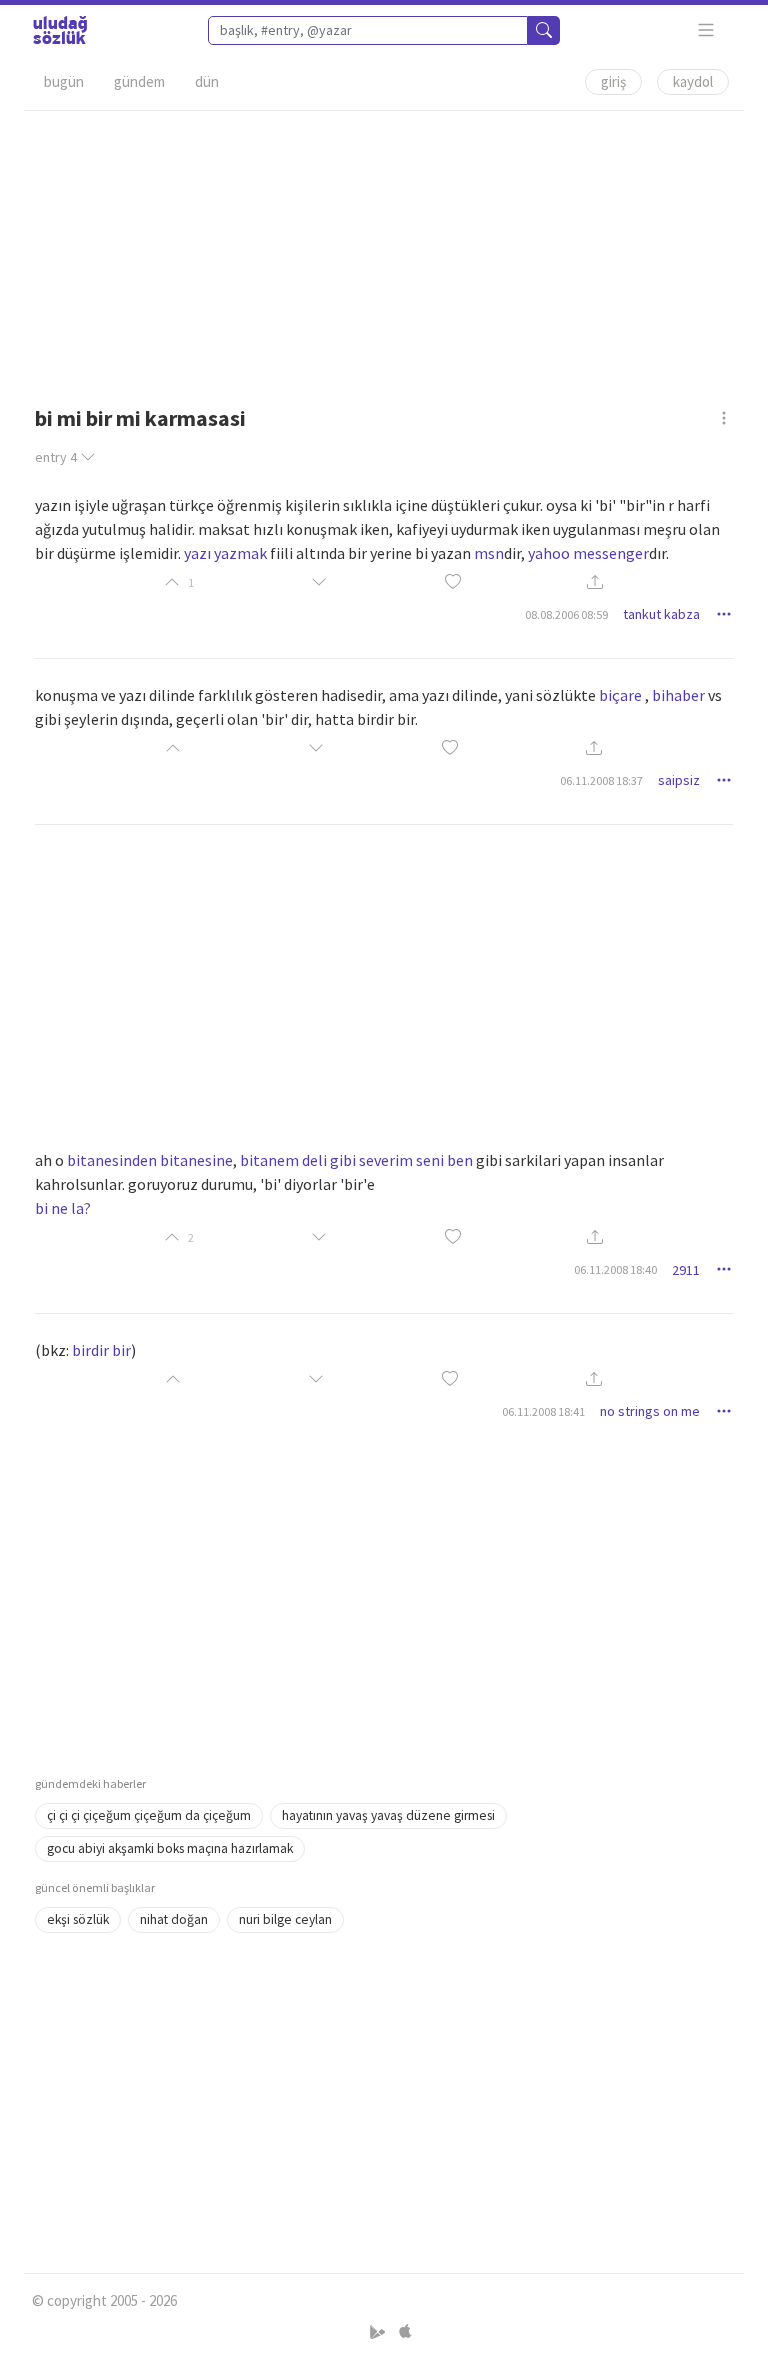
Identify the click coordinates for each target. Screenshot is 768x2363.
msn (489, 553)
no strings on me (650, 1411)
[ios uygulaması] (405, 2332)
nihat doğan (174, 1919)
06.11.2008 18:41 (543, 1411)
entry (56, 457)
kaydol (693, 81)
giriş (613, 81)
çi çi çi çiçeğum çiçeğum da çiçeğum (149, 1815)
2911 (686, 1270)
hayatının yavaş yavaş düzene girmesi (388, 1815)
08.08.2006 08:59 (566, 614)
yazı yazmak (225, 553)
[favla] (453, 582)
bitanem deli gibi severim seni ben (356, 1160)
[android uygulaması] (379, 2332)
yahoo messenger (588, 553)
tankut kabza (661, 614)
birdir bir (101, 1350)
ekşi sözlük (78, 1919)
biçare (620, 695)
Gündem (139, 81)
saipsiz (679, 780)
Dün (207, 81)
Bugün (64, 81)
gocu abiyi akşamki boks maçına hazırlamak (170, 1848)
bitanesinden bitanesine (150, 1160)
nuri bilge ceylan (285, 1919)
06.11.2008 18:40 (615, 1269)
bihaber (678, 695)
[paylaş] (595, 582)
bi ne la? (63, 1208)
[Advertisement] (384, 251)
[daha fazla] (706, 30)
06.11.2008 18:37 (601, 780)
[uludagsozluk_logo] (60, 30)
